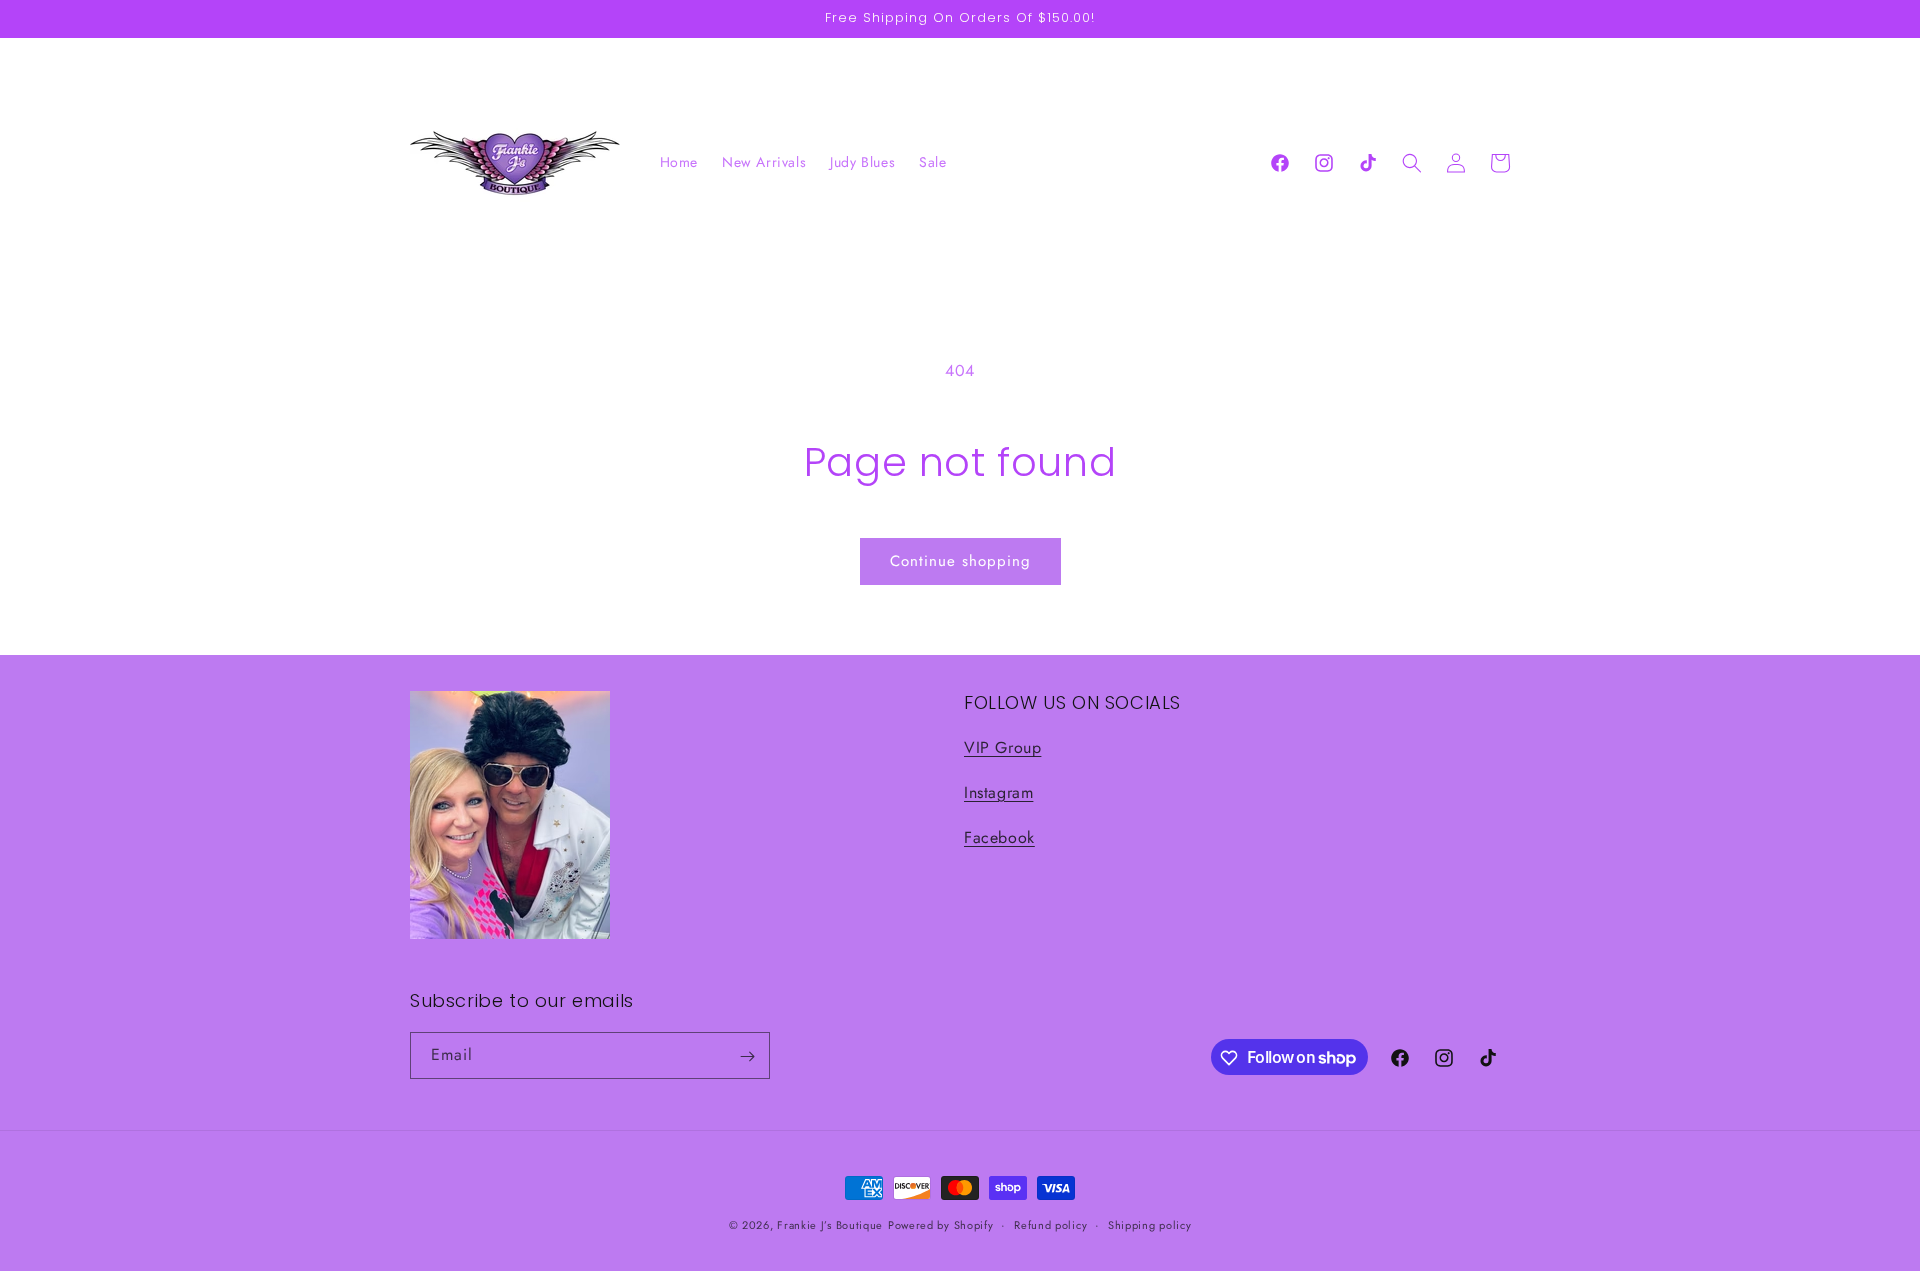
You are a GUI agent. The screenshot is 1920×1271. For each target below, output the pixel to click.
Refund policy (1050, 1224)
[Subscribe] (747, 1056)
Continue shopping (960, 561)
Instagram (998, 792)
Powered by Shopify (941, 1225)
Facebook (999, 837)
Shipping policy (1150, 1224)
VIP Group (1002, 748)
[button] (1412, 163)
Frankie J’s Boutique (830, 1225)
